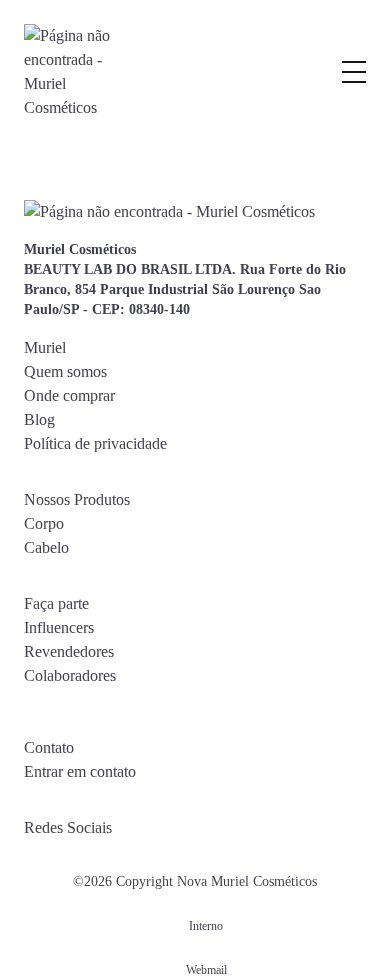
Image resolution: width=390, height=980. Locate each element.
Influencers (59, 627)
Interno (206, 926)
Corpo (44, 523)
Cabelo (46, 547)
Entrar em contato (80, 771)
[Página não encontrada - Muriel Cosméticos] (69, 72)
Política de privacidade (95, 443)
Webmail (206, 970)
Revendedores (69, 651)
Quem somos (65, 371)
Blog (39, 419)
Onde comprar (69, 395)
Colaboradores (70, 675)
